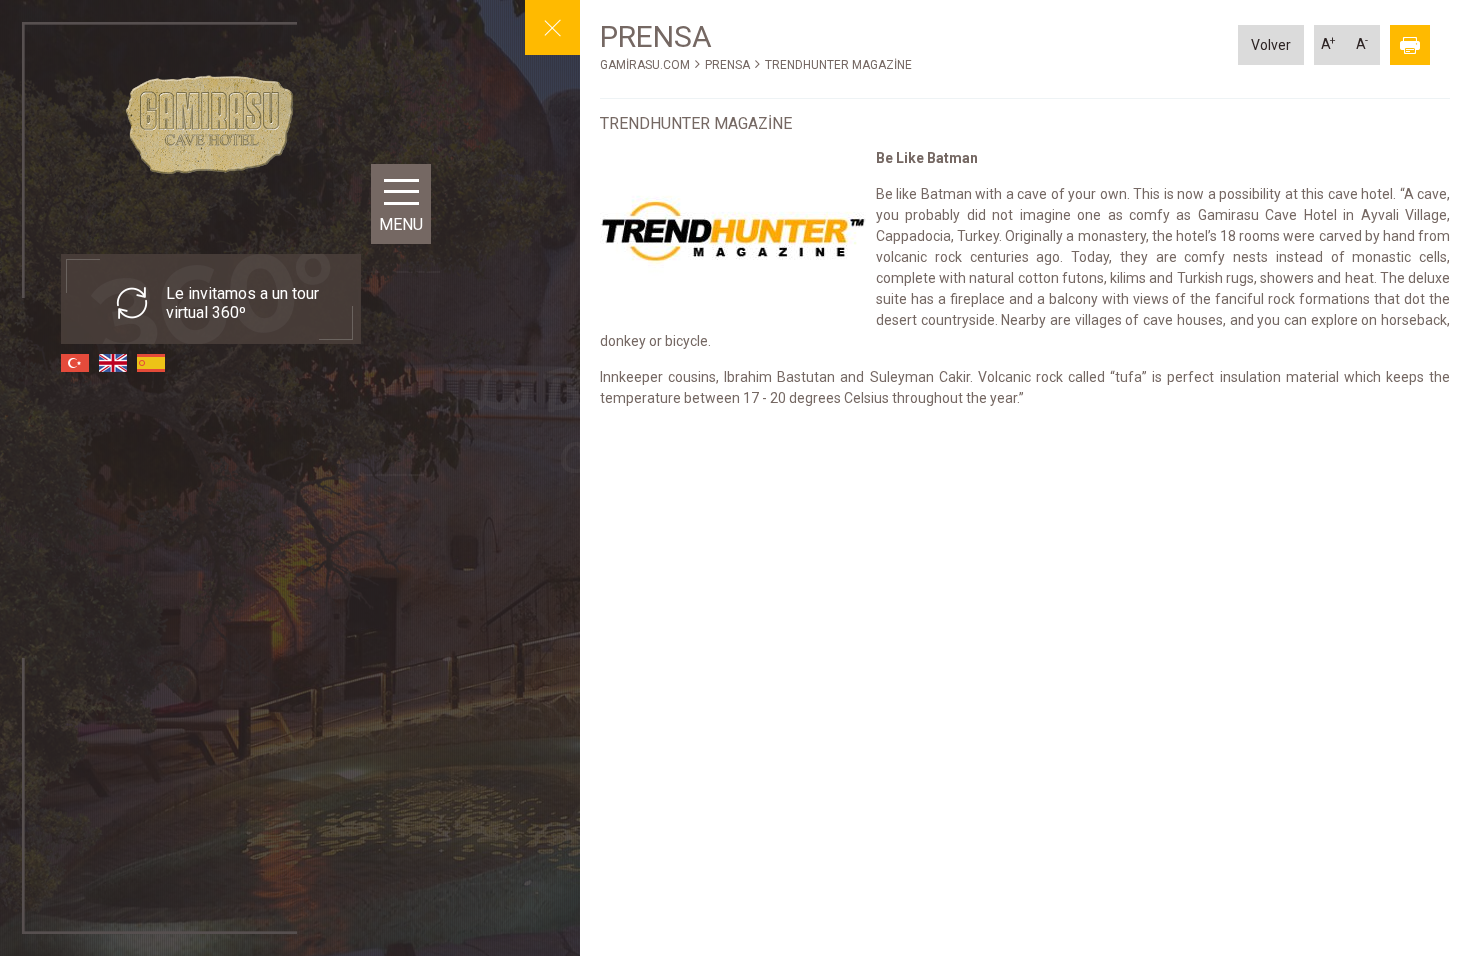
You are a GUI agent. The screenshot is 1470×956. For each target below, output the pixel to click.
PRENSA (727, 65)
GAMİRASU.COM (645, 65)
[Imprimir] (1410, 45)
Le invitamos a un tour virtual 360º (242, 303)
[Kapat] (552, 27)
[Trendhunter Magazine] (733, 232)
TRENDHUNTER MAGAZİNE (838, 65)
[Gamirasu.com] (211, 123)
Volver (1271, 45)
